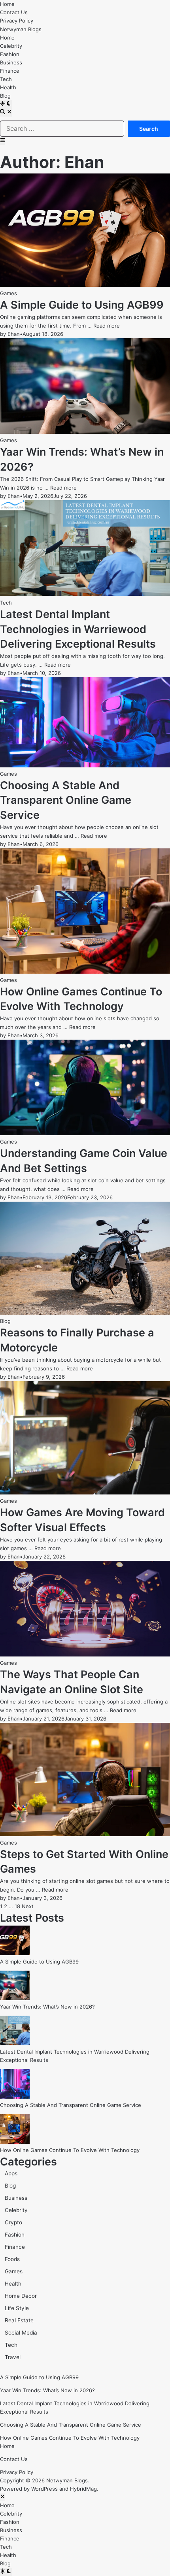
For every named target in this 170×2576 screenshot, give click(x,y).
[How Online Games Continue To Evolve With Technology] (15, 2142)
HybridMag (83, 2489)
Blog (5, 96)
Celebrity (11, 46)
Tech (6, 79)
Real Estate (19, 2320)
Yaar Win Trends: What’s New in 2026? (47, 2007)
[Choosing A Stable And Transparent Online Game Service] (15, 2097)
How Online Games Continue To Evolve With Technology (70, 2150)
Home (7, 4)
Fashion (10, 54)
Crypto (13, 2222)
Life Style (17, 2308)
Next (28, 1906)
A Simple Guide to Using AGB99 (82, 305)
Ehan (14, 334)
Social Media (21, 2333)
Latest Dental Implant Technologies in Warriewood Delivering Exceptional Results (78, 629)
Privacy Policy (17, 21)
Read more (107, 326)
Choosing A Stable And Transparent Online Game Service (66, 800)
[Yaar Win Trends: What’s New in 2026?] (15, 1998)
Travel (13, 2357)
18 (17, 1906)
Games (8, 293)
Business (11, 62)
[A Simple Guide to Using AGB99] (15, 1953)
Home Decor (21, 2296)
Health (8, 87)
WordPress (44, 2489)
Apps (11, 2173)
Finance (10, 71)
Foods (12, 2259)
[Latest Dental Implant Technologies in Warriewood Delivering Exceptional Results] (15, 2043)
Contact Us (14, 12)
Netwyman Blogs (21, 29)
